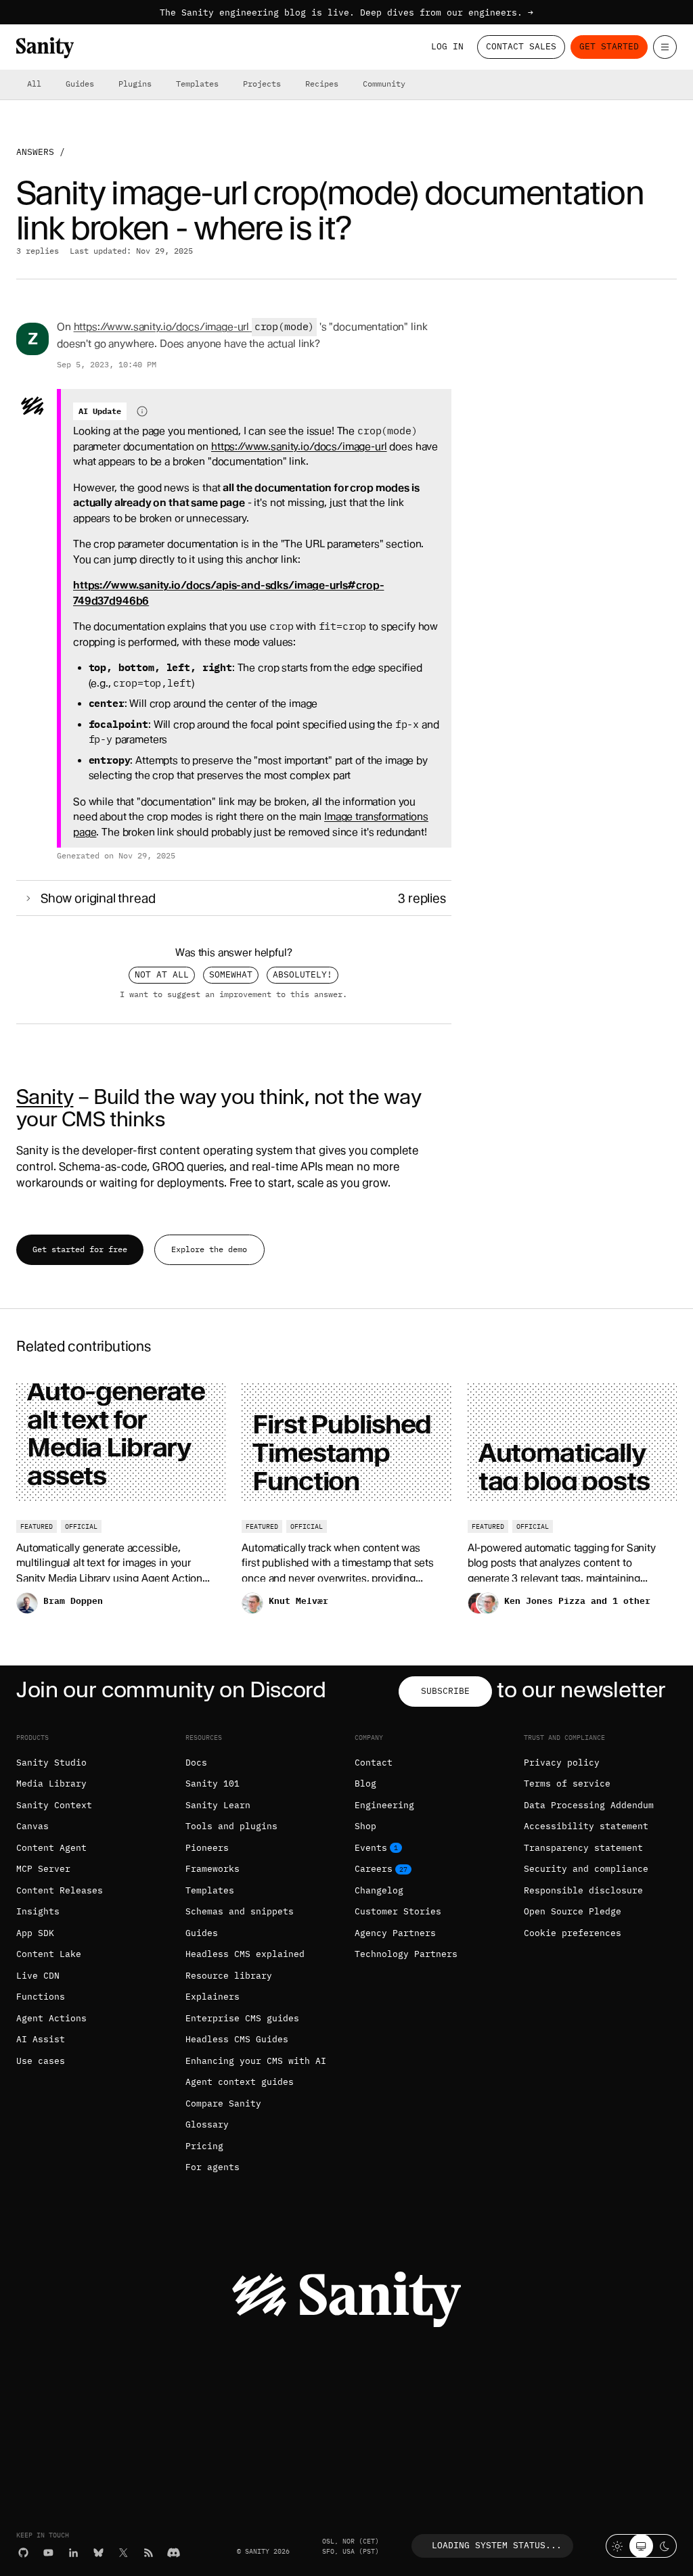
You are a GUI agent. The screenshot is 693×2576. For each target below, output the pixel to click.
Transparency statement (583, 1848)
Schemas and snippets (240, 1911)
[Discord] (174, 2553)
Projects (262, 84)
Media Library (51, 1784)
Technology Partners (406, 1954)
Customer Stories (398, 1911)
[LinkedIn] (73, 2553)
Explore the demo (209, 1249)
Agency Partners (395, 1933)
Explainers (213, 1997)
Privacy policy (562, 1763)
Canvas (32, 1826)
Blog (365, 1784)
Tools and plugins (231, 1826)
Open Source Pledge (573, 1911)
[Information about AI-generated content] (142, 411)
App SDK (35, 1933)
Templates (197, 84)
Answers (35, 152)
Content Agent (51, 1848)
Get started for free (80, 1249)
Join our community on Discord (171, 1689)
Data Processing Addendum (589, 1805)
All (34, 84)
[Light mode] (618, 2546)
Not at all (162, 974)
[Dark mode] (665, 2546)
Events (371, 1848)
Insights (38, 1911)
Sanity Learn (218, 1805)
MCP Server (43, 1869)
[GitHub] (23, 2553)
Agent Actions (51, 2018)
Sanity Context (54, 1805)
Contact (374, 1763)
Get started (609, 46)
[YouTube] (48, 2553)
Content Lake (49, 1954)
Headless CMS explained (245, 1954)
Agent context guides (240, 2082)
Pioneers (207, 1848)
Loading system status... (497, 2545)
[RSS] (149, 2553)
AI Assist (41, 2039)
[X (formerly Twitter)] (124, 2553)
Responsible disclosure (583, 1890)
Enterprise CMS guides (242, 2018)
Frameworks (213, 1869)
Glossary (207, 2124)
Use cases (41, 2061)
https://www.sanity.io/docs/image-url (162, 327)
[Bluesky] (98, 2553)
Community (384, 84)
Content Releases (60, 1890)
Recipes (322, 84)
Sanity (45, 1097)
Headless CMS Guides (237, 2039)
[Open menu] (665, 47)
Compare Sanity (223, 2103)
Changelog (379, 1890)
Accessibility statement (586, 1826)
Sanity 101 (213, 1784)
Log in (447, 46)
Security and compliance (586, 1869)
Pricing (204, 2146)
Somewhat (231, 974)
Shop (365, 1826)
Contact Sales (521, 46)
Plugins (135, 84)
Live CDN (38, 1976)
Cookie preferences (573, 1933)
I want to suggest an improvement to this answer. (233, 994)
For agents (213, 2167)
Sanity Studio (51, 1763)
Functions (41, 1997)
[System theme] (641, 2546)
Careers (374, 1869)
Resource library (229, 1976)
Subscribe (445, 1691)
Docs (196, 1763)
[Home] (45, 48)
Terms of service (567, 1784)
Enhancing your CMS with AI (256, 2061)
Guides (80, 84)
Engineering (384, 1805)
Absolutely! (303, 974)
